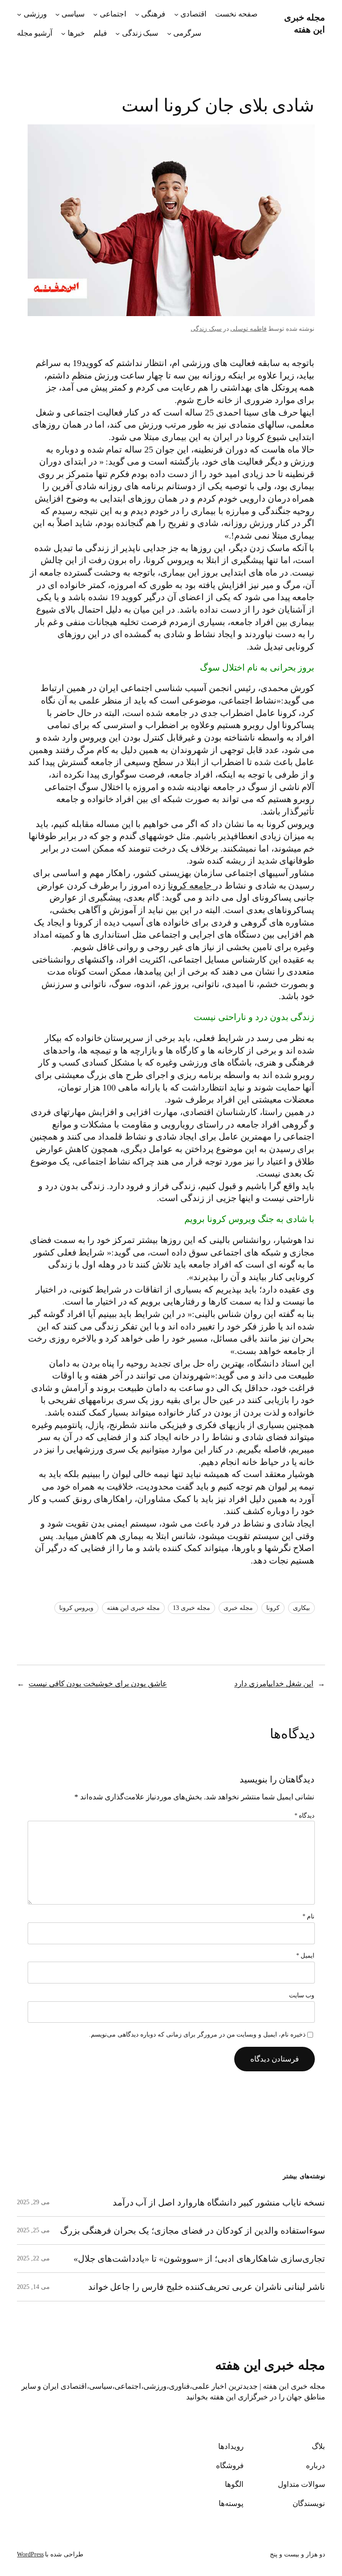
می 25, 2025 (33, 2230)
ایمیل (305, 1956)
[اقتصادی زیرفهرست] (176, 14)
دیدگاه (305, 1816)
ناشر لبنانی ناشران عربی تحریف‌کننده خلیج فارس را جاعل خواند (207, 2287)
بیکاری (301, 1608)
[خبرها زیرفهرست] (63, 33)
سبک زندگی (140, 33)
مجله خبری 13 (191, 1608)
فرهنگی (153, 14)
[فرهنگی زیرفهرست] (137, 14)
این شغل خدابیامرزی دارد (274, 1684)
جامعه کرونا (191, 885)
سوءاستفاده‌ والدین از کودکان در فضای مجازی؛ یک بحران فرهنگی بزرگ (193, 2230)
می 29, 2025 (33, 2202)
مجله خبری (238, 1608)
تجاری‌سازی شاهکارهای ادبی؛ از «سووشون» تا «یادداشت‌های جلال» (199, 2259)
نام (309, 1916)
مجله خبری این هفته (133, 1608)
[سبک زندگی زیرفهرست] (118, 33)
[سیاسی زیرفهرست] (57, 14)
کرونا (273, 1608)
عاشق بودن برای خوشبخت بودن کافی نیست (98, 1684)
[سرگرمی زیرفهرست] (169, 33)
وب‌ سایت (302, 1995)
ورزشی (35, 14)
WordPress (30, 2554)
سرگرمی (187, 33)
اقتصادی (193, 14)
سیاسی (73, 14)
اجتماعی (113, 14)
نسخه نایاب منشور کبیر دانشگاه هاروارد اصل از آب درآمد (219, 2202)
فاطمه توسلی (248, 329)
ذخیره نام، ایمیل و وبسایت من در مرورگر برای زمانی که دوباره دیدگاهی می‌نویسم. (197, 2035)
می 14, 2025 (33, 2287)
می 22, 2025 (33, 2258)
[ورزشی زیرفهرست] (19, 14)
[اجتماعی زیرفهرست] (95, 14)
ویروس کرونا (76, 1608)
